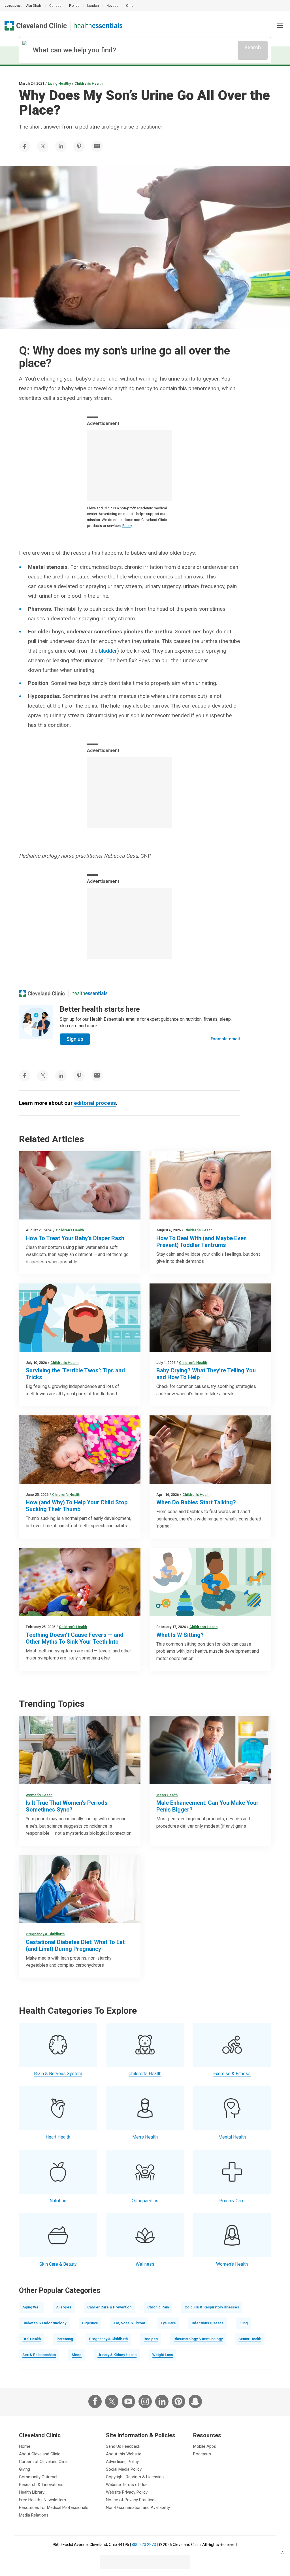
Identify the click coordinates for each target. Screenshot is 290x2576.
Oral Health (32, 2339)
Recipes (151, 2339)
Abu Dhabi (34, 6)
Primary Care (232, 2201)
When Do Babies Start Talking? (196, 1502)
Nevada (112, 6)
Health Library (32, 2492)
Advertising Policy (122, 2462)
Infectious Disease (208, 2323)
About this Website (124, 2454)
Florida (74, 6)
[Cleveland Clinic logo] (36, 26)
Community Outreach (39, 2477)
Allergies (64, 2307)
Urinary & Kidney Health (117, 2355)
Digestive (90, 2323)
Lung (244, 2323)
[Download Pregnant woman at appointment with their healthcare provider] (80, 1889)
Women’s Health (39, 1795)
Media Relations (34, 2515)
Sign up (75, 1039)
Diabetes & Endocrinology (44, 2323)
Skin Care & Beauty (58, 2264)
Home (25, 2446)
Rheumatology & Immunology (198, 2339)
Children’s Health (89, 83)
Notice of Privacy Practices (131, 2500)
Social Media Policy (124, 2469)
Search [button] (253, 47)
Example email (225, 1039)
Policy (127, 526)
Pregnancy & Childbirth (45, 1934)
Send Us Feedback (123, 2446)
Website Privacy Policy (127, 2492)
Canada (55, 6)
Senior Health (250, 2339)
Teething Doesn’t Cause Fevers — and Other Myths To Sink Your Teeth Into (75, 1638)
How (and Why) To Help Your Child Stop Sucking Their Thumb (77, 1506)
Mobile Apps (205, 2446)
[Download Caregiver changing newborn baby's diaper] (80, 1185)
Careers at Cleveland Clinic (44, 2462)
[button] (280, 25)
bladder (108, 651)
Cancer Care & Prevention (109, 2307)
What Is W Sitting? (180, 1635)
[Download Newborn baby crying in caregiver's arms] (210, 1318)
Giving (24, 2469)
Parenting (65, 2339)
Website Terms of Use (127, 2485)
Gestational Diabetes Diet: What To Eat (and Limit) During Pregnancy (75, 1945)
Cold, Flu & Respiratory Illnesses (212, 2307)
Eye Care (168, 2323)
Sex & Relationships (39, 2355)
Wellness (145, 2264)
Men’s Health (167, 1795)
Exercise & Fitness (232, 2074)
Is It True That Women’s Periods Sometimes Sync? (67, 1806)
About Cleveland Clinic (40, 2454)
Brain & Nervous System (58, 2074)
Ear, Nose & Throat (129, 2323)
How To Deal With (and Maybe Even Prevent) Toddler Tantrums (201, 1242)
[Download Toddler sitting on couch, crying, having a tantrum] (210, 1185)
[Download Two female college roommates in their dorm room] (80, 1750)
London (93, 6)
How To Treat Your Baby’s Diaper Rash (75, 1238)
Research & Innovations (41, 2485)
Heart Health (58, 2137)
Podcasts (202, 2454)
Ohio (130, 6)
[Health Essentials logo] (98, 26)
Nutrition (58, 2201)
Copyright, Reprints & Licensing (135, 2477)
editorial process (95, 1103)
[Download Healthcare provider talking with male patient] (210, 1750)
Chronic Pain (158, 2307)
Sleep (77, 2355)
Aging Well (31, 2307)
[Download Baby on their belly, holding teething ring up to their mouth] (80, 1582)
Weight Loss (163, 2355)
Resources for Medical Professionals (54, 2507)
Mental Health (232, 2137)
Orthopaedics (145, 2201)
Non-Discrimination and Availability (138, 2507)
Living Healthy (59, 83)
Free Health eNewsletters (42, 2500)
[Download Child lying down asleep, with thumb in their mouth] (80, 1450)
